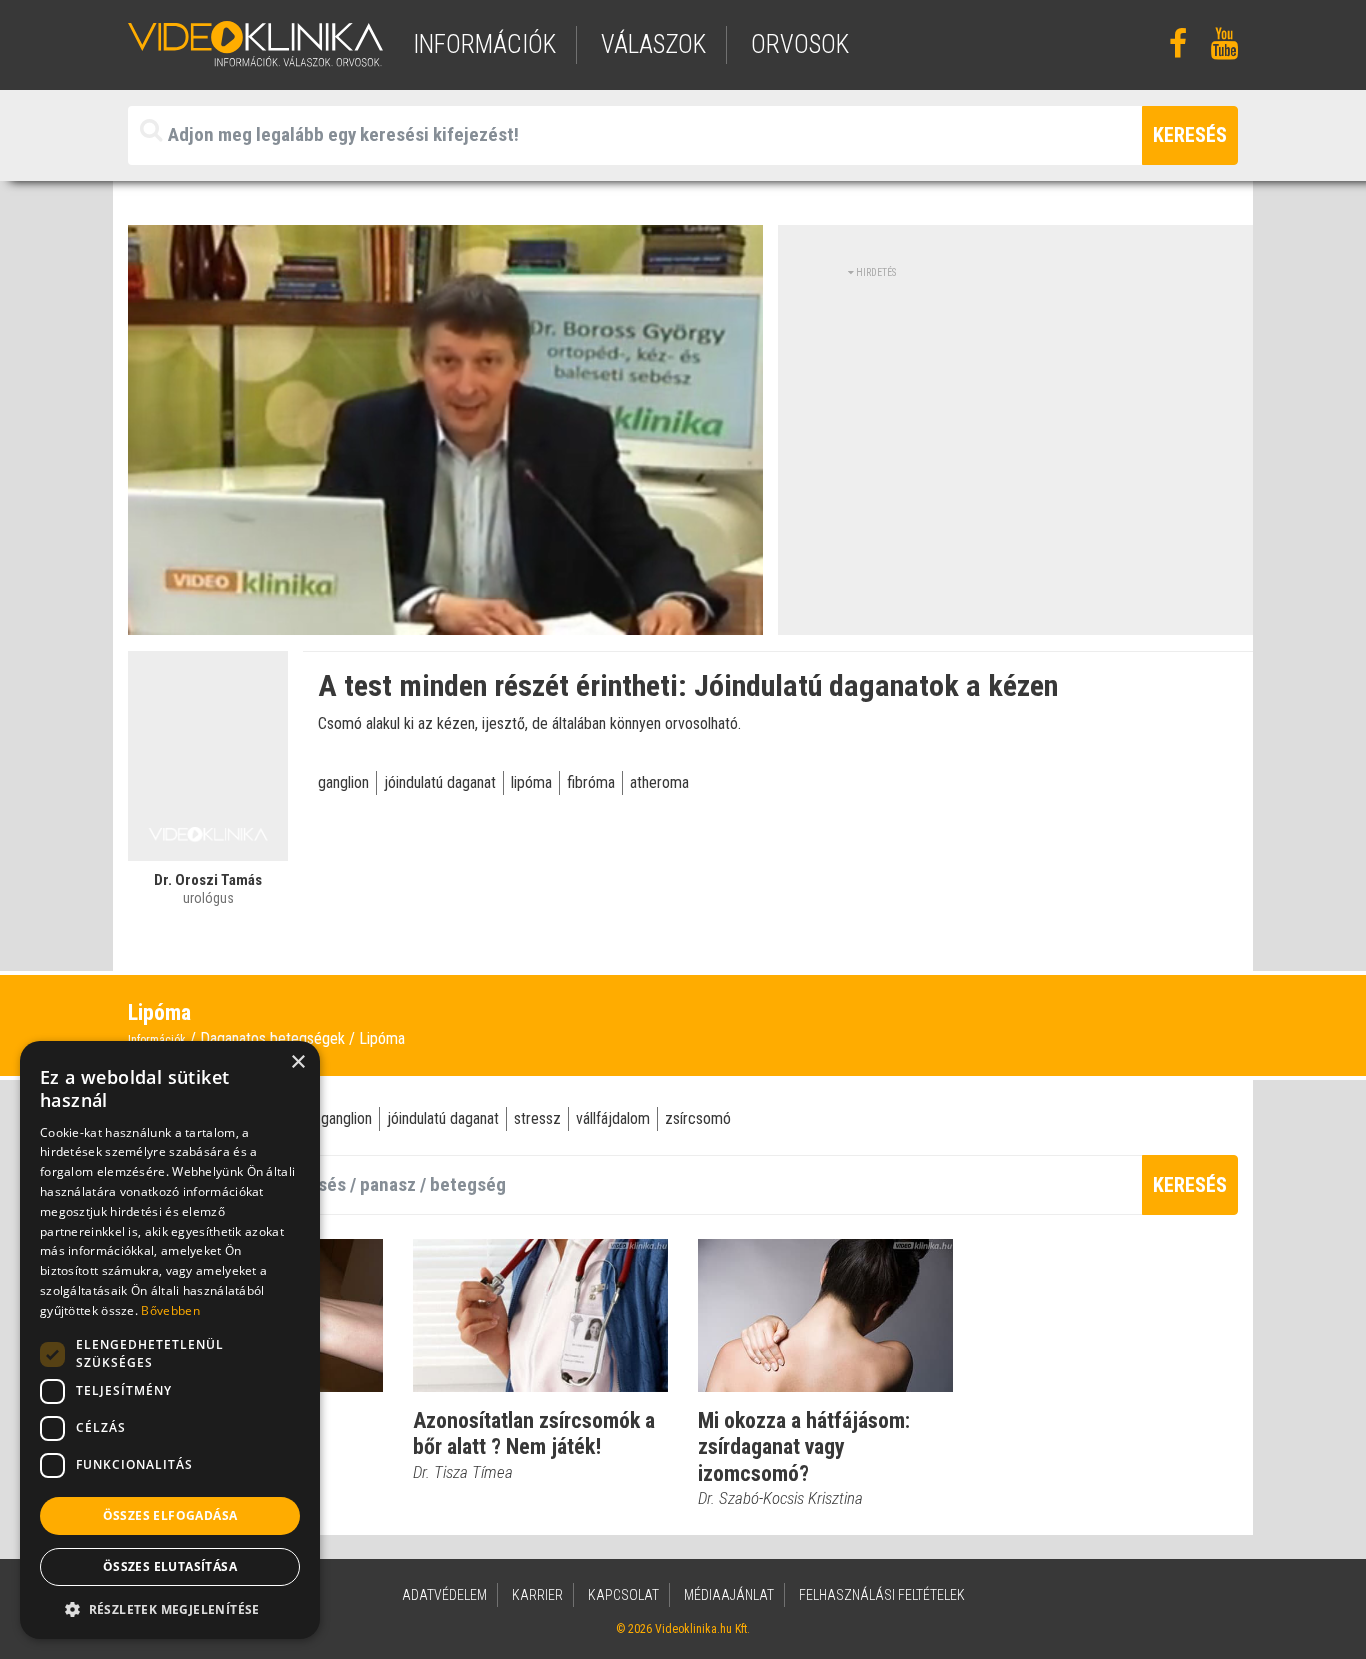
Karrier (537, 1595)
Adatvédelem (444, 1595)
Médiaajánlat (729, 1595)
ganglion (343, 782)
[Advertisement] (1016, 420)
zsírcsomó (698, 1118)
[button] (170, 1609)
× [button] (297, 1062)
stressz (537, 1118)
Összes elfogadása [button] (170, 1515)
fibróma (591, 782)
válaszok (653, 44)
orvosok (800, 44)
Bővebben (170, 1310)
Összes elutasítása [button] (170, 1566)
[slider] (443, 619)
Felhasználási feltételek (882, 1595)
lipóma (531, 782)
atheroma (659, 782)
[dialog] (170, 1340)
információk (484, 44)
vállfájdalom (613, 1118)
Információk (157, 1040)
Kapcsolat (623, 1595)
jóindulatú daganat (440, 782)
